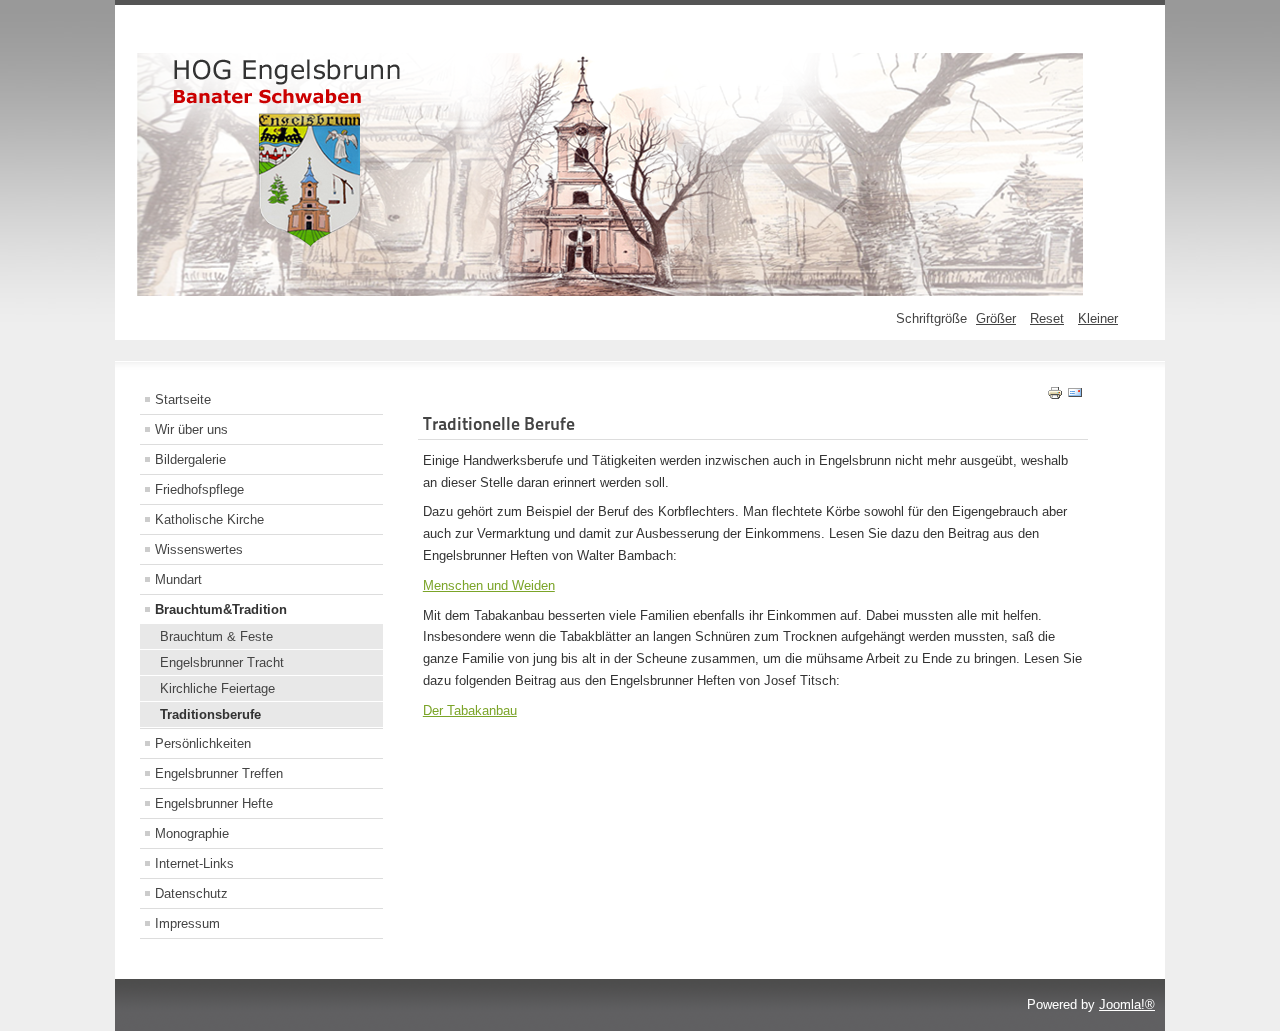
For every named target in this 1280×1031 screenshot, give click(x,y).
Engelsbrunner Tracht (222, 662)
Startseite (183, 399)
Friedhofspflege (199, 489)
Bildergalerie (190, 459)
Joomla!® (1127, 1004)
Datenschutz (191, 893)
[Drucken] (1055, 396)
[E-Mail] (1075, 396)
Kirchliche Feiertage (217, 688)
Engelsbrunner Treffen (219, 773)
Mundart (178, 579)
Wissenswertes (199, 549)
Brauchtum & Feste (216, 636)
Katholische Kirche (209, 519)
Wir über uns (191, 429)
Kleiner (1098, 318)
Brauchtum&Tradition (221, 609)
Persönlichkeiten (203, 743)
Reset (1047, 318)
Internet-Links (194, 863)
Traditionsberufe (210, 714)
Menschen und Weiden (489, 585)
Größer (996, 318)
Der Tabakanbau (470, 710)
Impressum (187, 923)
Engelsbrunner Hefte (214, 803)
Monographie (192, 833)
